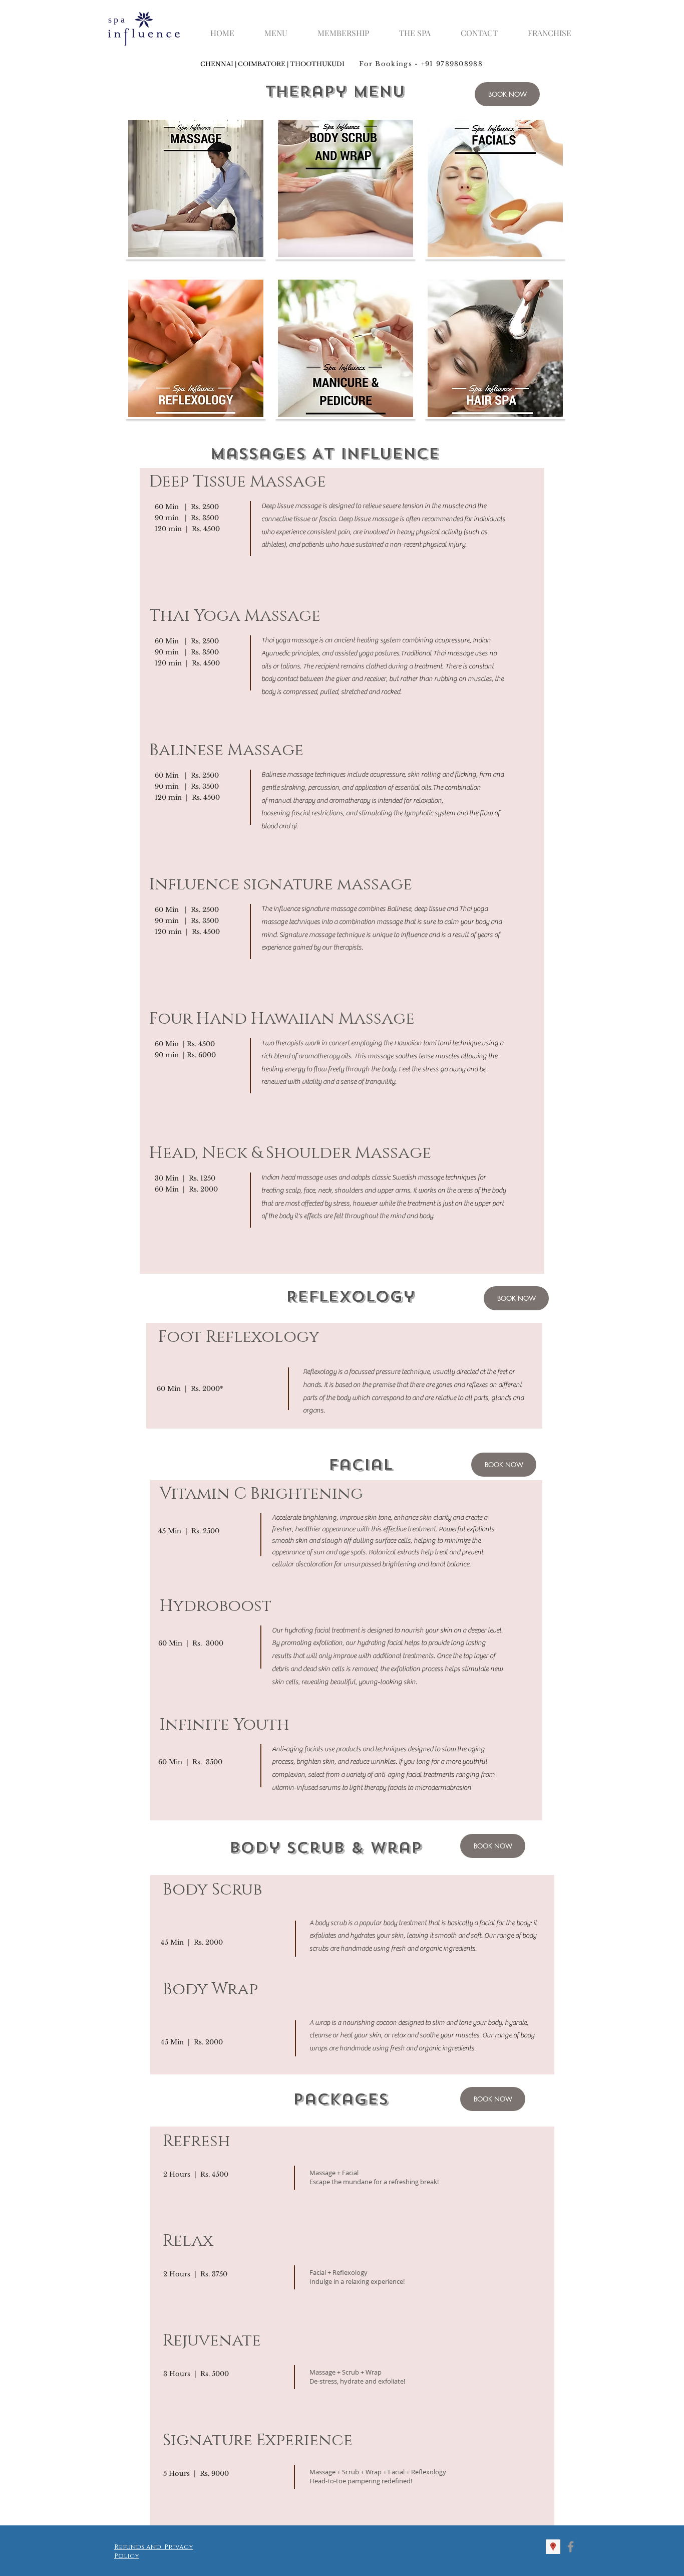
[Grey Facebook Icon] (571, 2547)
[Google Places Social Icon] (553, 2547)
